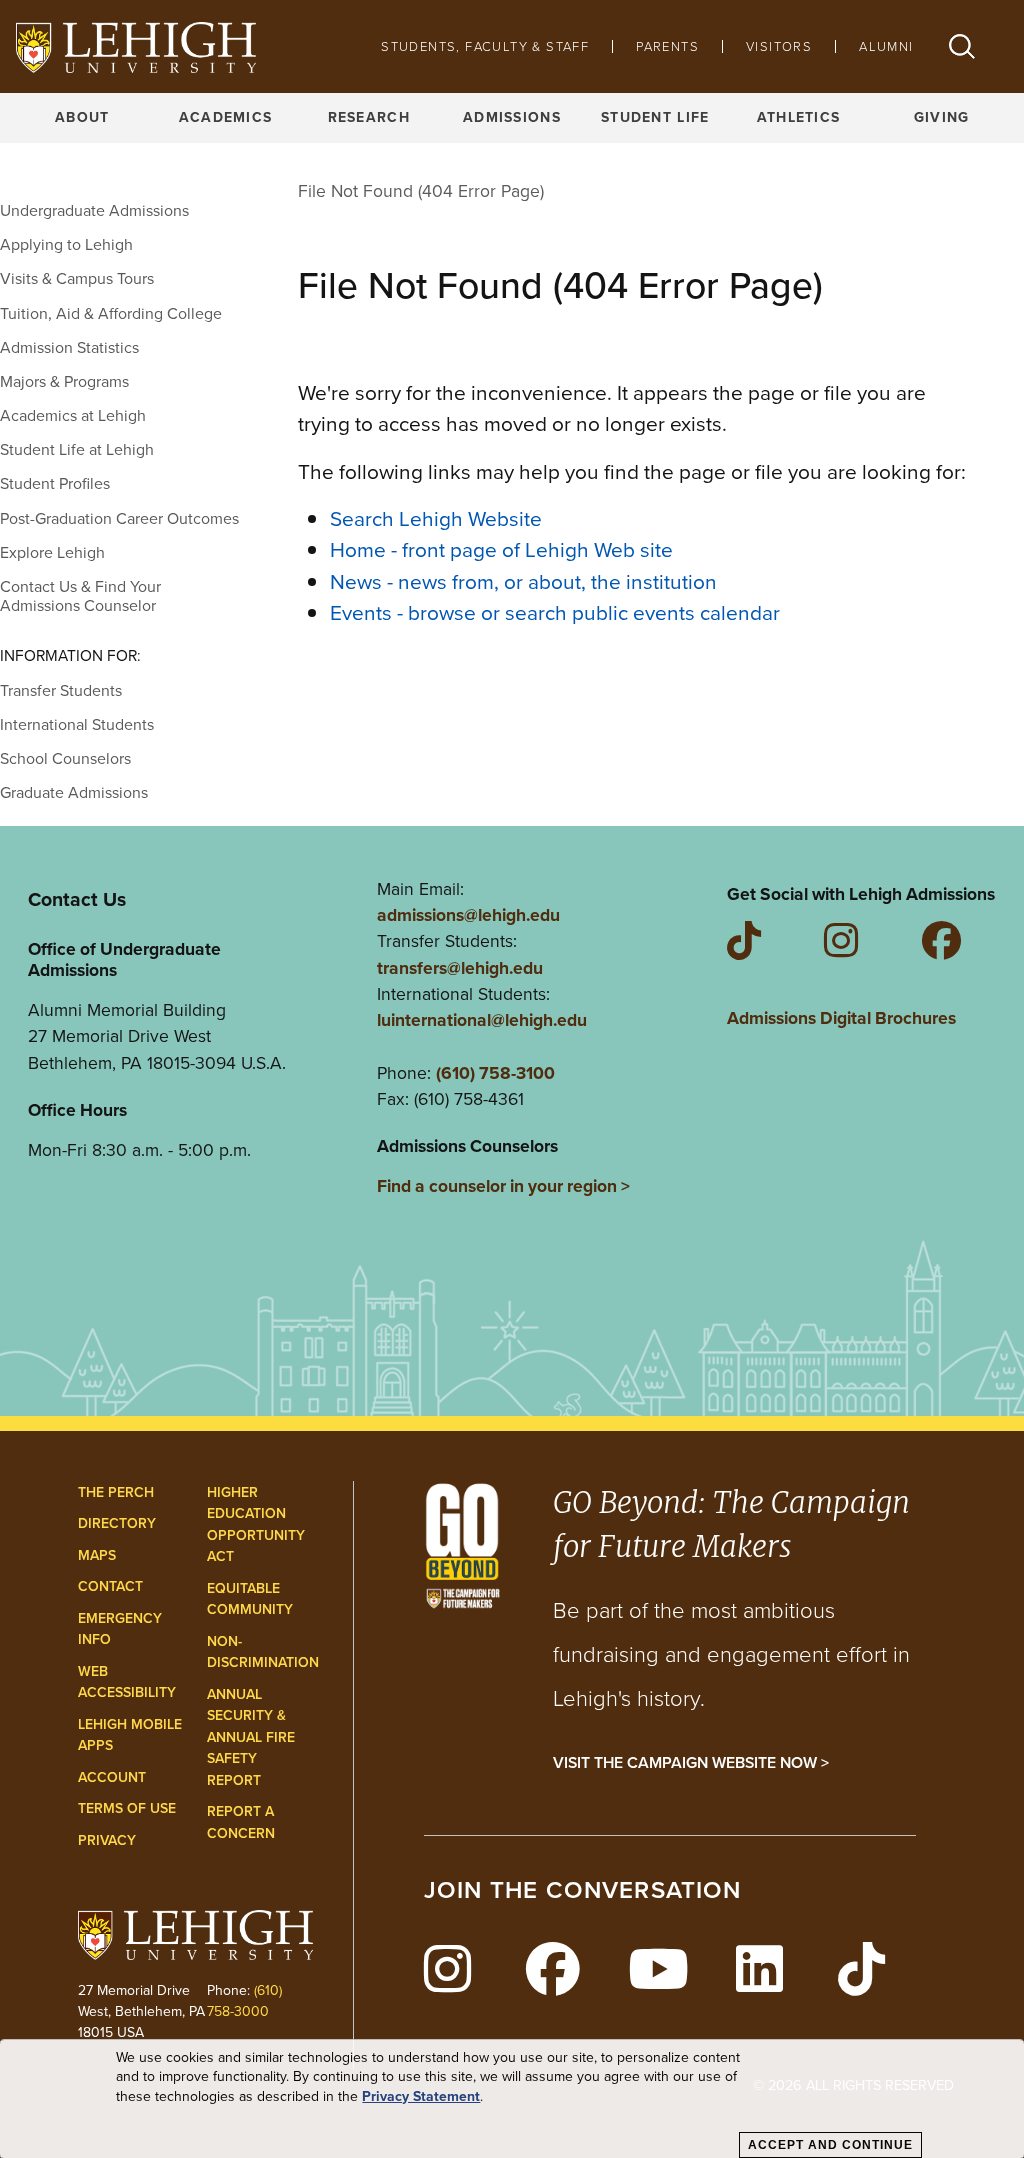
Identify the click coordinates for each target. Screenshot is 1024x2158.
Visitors (779, 46)
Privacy (107, 1840)
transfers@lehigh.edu (460, 968)
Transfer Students (61, 690)
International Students (77, 724)
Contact (110, 1586)
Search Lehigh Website (436, 518)
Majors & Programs (64, 381)
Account (112, 1777)
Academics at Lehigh (73, 415)
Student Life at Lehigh (77, 449)
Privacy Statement (421, 2097)
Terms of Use (127, 1808)
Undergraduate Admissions (94, 210)
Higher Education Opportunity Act (256, 1525)
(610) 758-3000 (244, 2001)
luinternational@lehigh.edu (482, 1020)
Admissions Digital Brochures (841, 1018)
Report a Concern (241, 1822)
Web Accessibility (127, 1682)
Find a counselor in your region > (503, 1186)
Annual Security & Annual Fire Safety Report (251, 1737)
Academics (226, 117)
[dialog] (512, 2099)
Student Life (655, 117)
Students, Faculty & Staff (485, 46)
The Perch (116, 1492)
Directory (117, 1523)
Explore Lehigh (52, 552)
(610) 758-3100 (495, 1073)
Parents (667, 46)
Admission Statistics (69, 347)
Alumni (886, 46)
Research (369, 117)
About (82, 117)
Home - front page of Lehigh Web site (501, 549)
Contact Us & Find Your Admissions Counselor (80, 596)
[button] (962, 46)
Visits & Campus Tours (77, 278)
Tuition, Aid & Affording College (111, 313)
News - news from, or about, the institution (523, 581)
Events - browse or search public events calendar (555, 612)
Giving (942, 117)
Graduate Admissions (74, 792)
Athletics (799, 117)
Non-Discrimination (263, 1652)
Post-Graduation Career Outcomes (119, 518)
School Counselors (65, 758)
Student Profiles (55, 483)
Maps (97, 1555)
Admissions (512, 117)
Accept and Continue (830, 2145)
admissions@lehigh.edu (468, 915)
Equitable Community (250, 1599)
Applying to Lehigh (66, 244)
